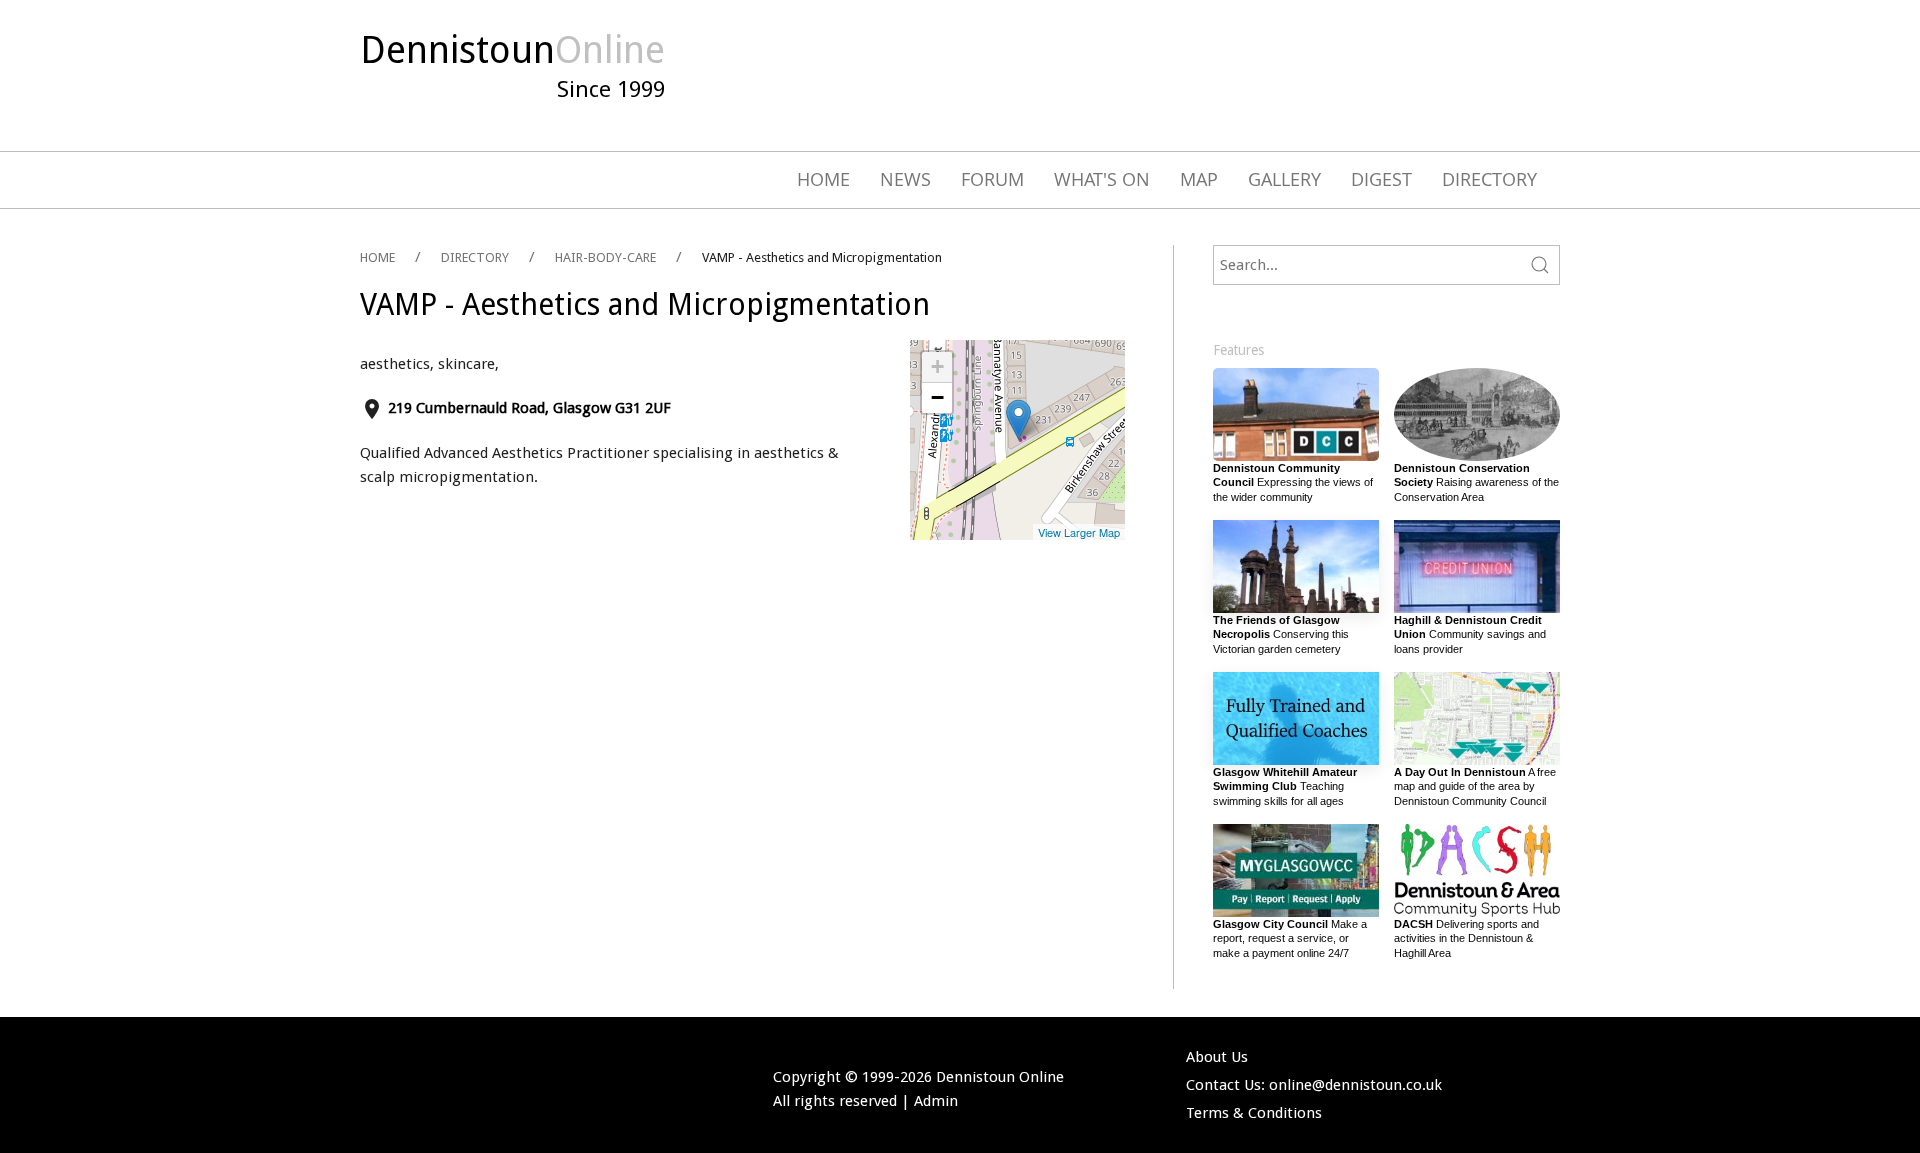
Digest (1381, 179)
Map (1199, 179)
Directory (1489, 179)
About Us (1217, 1057)
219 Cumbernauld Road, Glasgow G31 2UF (529, 408)
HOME (377, 257)
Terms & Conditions (1254, 1113)
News (905, 179)
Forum (992, 179)
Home (823, 179)
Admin (936, 1101)
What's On (1102, 179)
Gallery (1284, 179)
